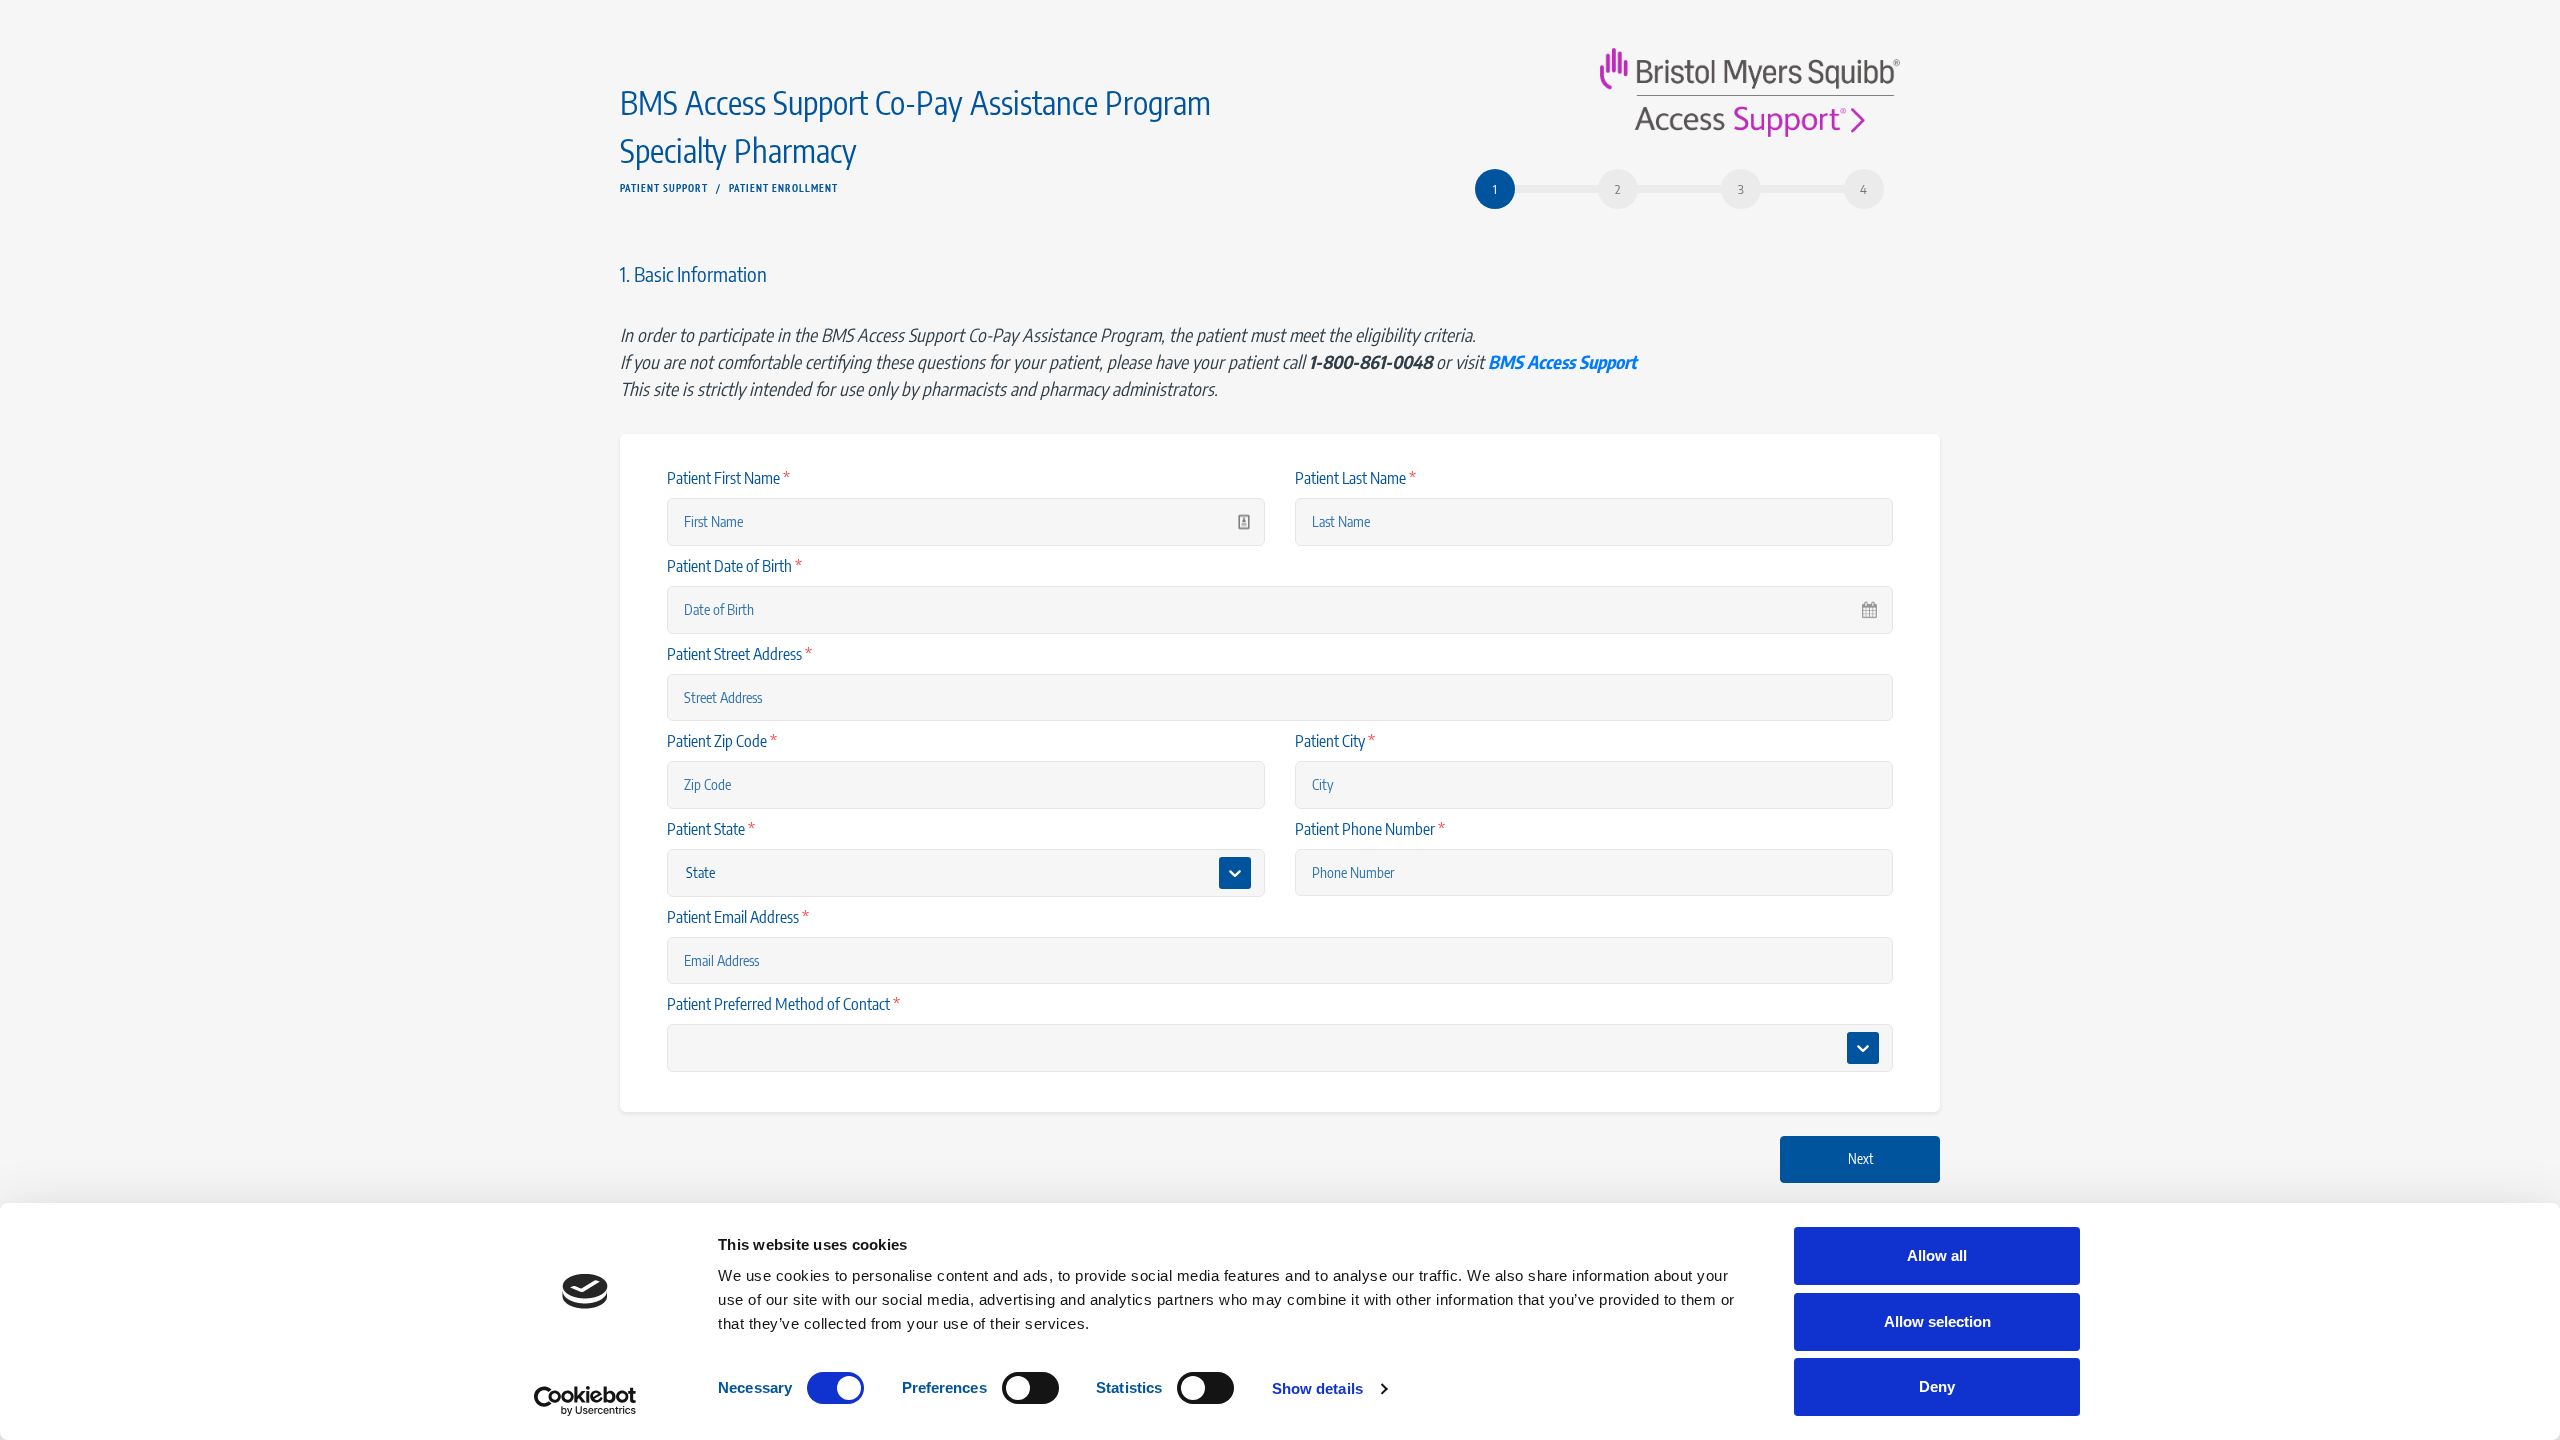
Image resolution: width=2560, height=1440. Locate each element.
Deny (1937, 1386)
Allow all (1937, 1255)
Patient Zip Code (722, 741)
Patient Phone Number (1370, 829)
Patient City (1335, 741)
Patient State (711, 829)
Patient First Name (728, 478)
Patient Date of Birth (734, 566)
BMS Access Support (1562, 361)
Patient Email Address (738, 917)
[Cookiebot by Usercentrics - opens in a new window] (585, 1401)
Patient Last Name (1355, 478)
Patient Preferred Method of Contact (783, 1004)
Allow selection (1937, 1321)
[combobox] (687, 1049)
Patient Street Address (739, 654)
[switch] (1030, 1388)
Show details (1317, 1388)
